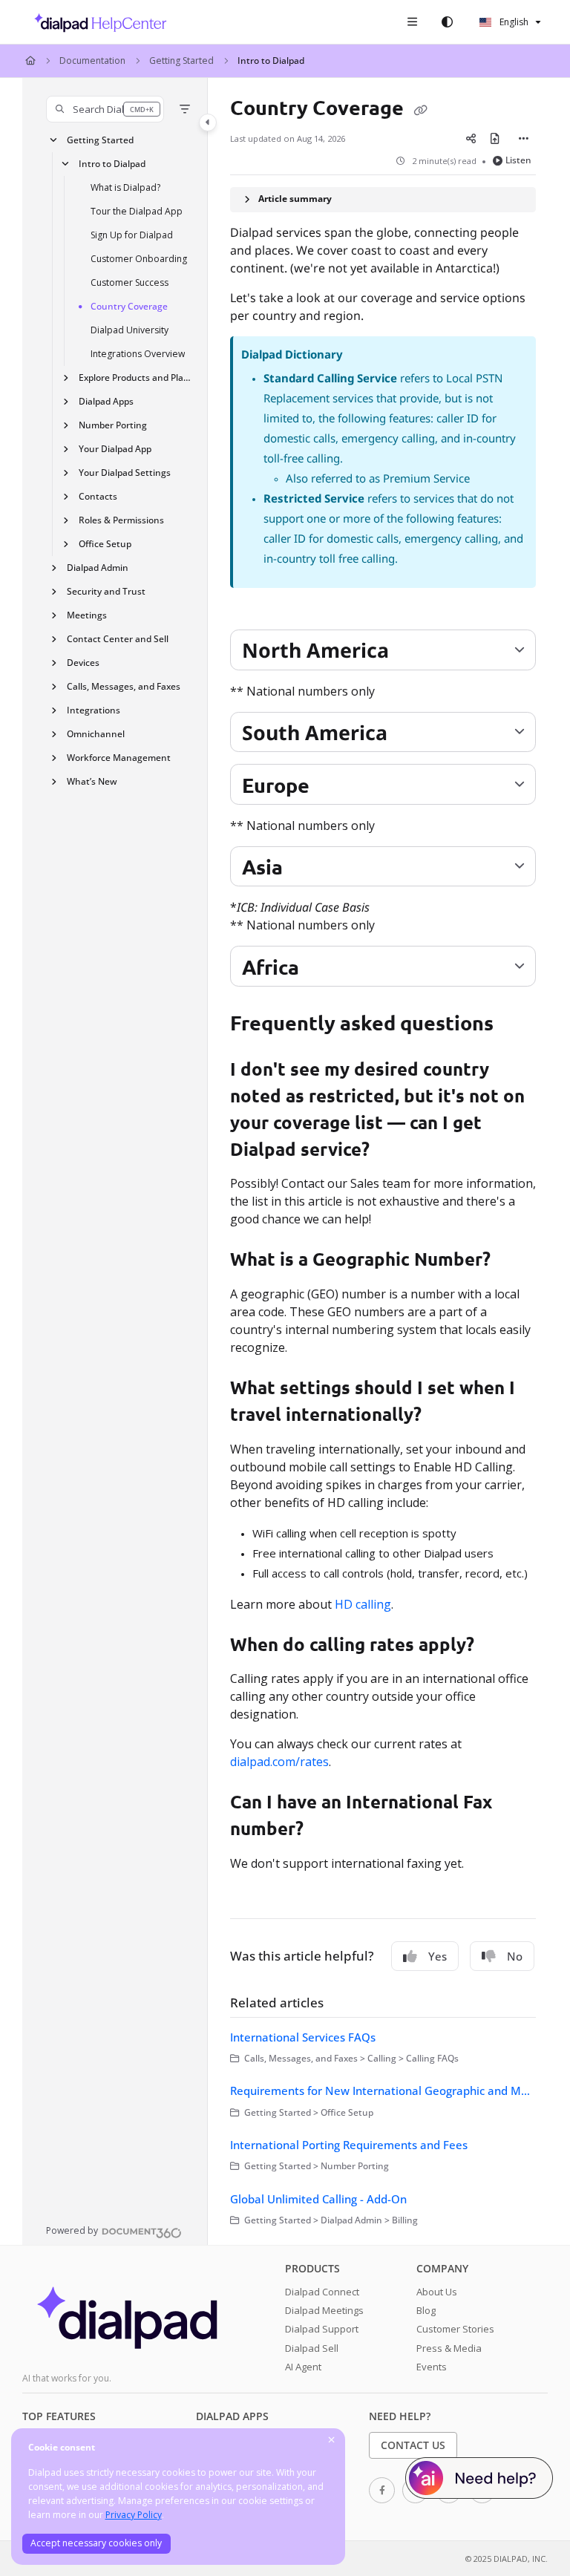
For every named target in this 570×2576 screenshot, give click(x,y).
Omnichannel (96, 734)
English (513, 22)
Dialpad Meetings (324, 2310)
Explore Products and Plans (136, 377)
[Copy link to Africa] (322, 969)
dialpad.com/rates (279, 1762)
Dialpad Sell (312, 2348)
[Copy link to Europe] (332, 787)
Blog (426, 2310)
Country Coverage (129, 306)
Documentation (92, 61)
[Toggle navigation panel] (208, 122)
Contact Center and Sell (118, 639)
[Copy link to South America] (410, 734)
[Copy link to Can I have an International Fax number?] (327, 1831)
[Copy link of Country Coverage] (420, 109)
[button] (105, 109)
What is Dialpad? (125, 187)
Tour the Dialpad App (137, 211)
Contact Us (413, 2445)
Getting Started (181, 61)
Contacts (98, 496)
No (515, 1956)
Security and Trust (106, 591)
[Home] (96, 22)
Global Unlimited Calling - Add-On (318, 2199)
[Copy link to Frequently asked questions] (517, 1025)
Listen (518, 160)
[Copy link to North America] (412, 653)
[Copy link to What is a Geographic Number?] (514, 1261)
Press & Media (449, 2348)
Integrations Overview (138, 354)
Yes (438, 1956)
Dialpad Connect (322, 2292)
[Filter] (185, 109)
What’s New (92, 781)
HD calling (363, 1604)
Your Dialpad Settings (125, 473)
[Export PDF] (494, 139)
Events (432, 2367)
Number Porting (113, 425)
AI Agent (303, 2367)
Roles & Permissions (121, 520)
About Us (437, 2292)
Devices (83, 663)
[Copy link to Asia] (306, 869)
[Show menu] (412, 22)
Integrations (94, 710)
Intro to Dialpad (271, 61)
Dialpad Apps (106, 401)
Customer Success (130, 282)
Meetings (87, 615)
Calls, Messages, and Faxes (124, 686)
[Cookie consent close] (332, 2441)
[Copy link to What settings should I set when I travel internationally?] (445, 1416)
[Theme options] (447, 22)
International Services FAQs (303, 2037)
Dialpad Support (322, 2329)
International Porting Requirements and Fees (349, 2145)
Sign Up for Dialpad (132, 235)
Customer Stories (455, 2329)
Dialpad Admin (98, 568)
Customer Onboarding (139, 259)
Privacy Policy (134, 2515)
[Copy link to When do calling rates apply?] (497, 1646)
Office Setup (105, 544)
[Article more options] (524, 139)
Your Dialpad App (115, 449)
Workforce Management (119, 758)
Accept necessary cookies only (96, 2543)
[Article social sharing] (471, 139)
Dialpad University (130, 330)
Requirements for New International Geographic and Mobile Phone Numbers (383, 2090)
